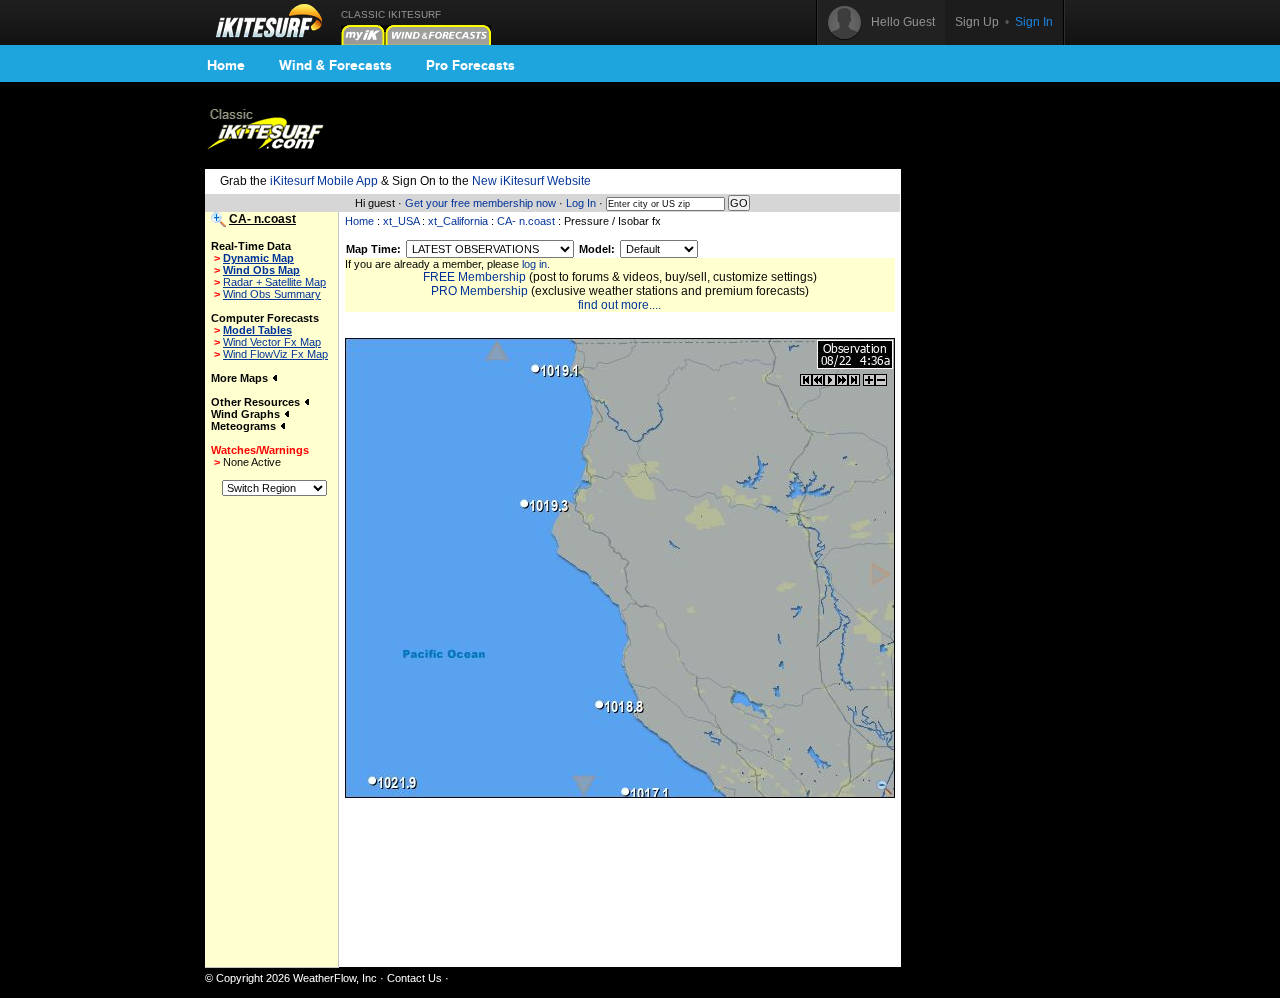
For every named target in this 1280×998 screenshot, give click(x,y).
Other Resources (257, 402)
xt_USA (401, 221)
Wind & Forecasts (335, 65)
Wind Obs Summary (272, 294)
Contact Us (414, 978)
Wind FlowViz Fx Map (275, 354)
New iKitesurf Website (531, 181)
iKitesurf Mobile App (324, 181)
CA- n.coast (526, 221)
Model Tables (257, 330)
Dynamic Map (258, 258)
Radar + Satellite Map (274, 282)
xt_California (458, 221)
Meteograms (245, 426)
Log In (581, 203)
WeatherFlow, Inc (335, 978)
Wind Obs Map (261, 270)
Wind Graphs (247, 414)
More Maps (241, 378)
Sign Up (977, 22)
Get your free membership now (480, 203)
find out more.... (619, 305)
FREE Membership (474, 277)
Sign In (1034, 22)
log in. (536, 264)
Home (226, 65)
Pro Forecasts (470, 65)
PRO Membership (479, 291)
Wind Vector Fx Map (272, 342)
